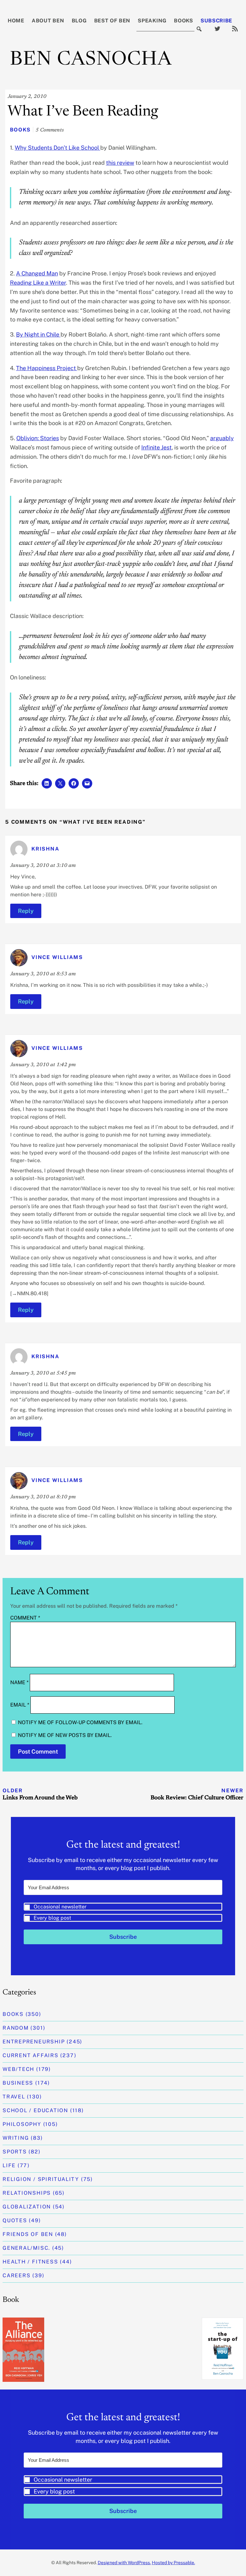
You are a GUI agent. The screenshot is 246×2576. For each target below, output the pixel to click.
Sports (15, 2152)
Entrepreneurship (34, 2042)
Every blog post (52, 1918)
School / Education (35, 2110)
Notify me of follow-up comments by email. (80, 1722)
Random (16, 2028)
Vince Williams (57, 958)
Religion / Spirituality (41, 2179)
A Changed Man (37, 273)
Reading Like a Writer (38, 283)
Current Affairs (31, 2055)
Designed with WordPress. (124, 2563)
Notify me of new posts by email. (65, 1735)
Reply (26, 911)
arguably (222, 438)
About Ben (48, 21)
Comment (25, 1618)
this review (120, 163)
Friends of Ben (28, 2234)
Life (9, 2165)
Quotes (15, 2220)
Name (19, 1682)
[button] (123, 1912)
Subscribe (216, 21)
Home (16, 21)
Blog (79, 21)
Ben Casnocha (91, 60)
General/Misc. (26, 2248)
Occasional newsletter (60, 1907)
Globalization (27, 2207)
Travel (14, 2097)
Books (184, 21)
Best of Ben (112, 21)
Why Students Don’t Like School (57, 148)
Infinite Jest (156, 447)
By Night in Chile (38, 334)
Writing (16, 2138)
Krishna (45, 849)
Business (18, 2083)
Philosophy (22, 2124)
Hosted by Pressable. (173, 2563)
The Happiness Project (47, 368)
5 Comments (50, 130)
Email (20, 1705)
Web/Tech (18, 2069)
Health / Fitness (30, 2262)
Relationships (27, 2193)
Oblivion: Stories (38, 438)
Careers (16, 2275)
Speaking (152, 21)
